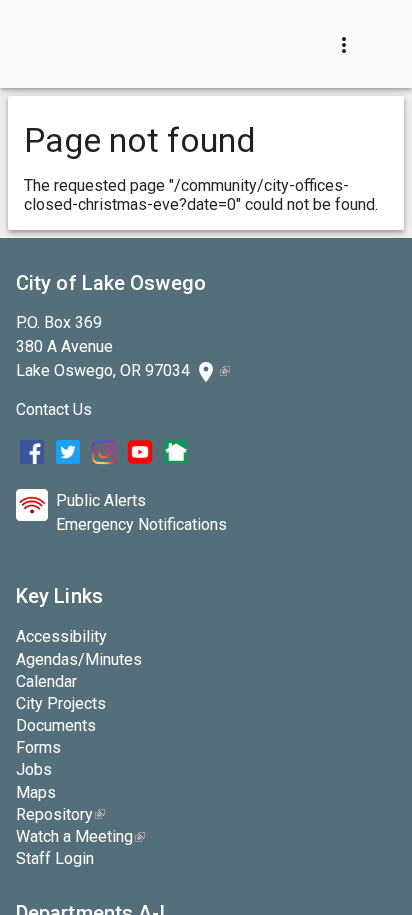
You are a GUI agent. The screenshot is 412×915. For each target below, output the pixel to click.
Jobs (34, 769)
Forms (38, 747)
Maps (36, 792)
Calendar (46, 681)
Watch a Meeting (80, 836)
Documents (56, 725)
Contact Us (54, 409)
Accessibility (61, 636)
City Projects (61, 703)
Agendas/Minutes (79, 659)
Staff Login (55, 858)
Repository (60, 814)
